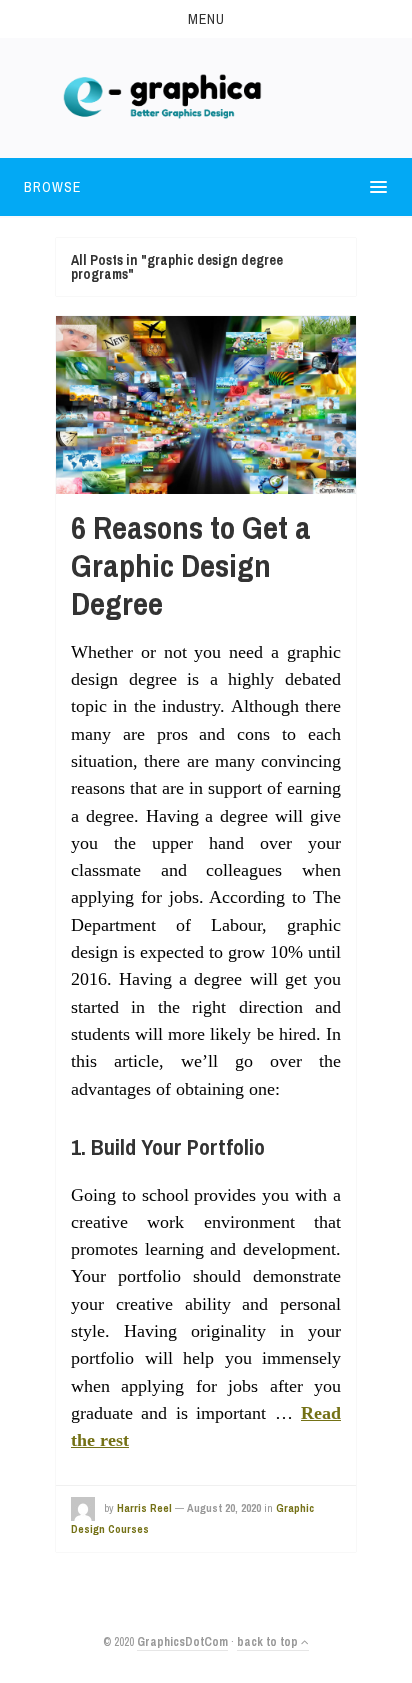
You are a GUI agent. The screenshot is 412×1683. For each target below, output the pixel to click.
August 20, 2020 (224, 1508)
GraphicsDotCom (182, 1642)
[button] (206, 19)
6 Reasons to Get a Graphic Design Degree (191, 566)
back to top (269, 1642)
